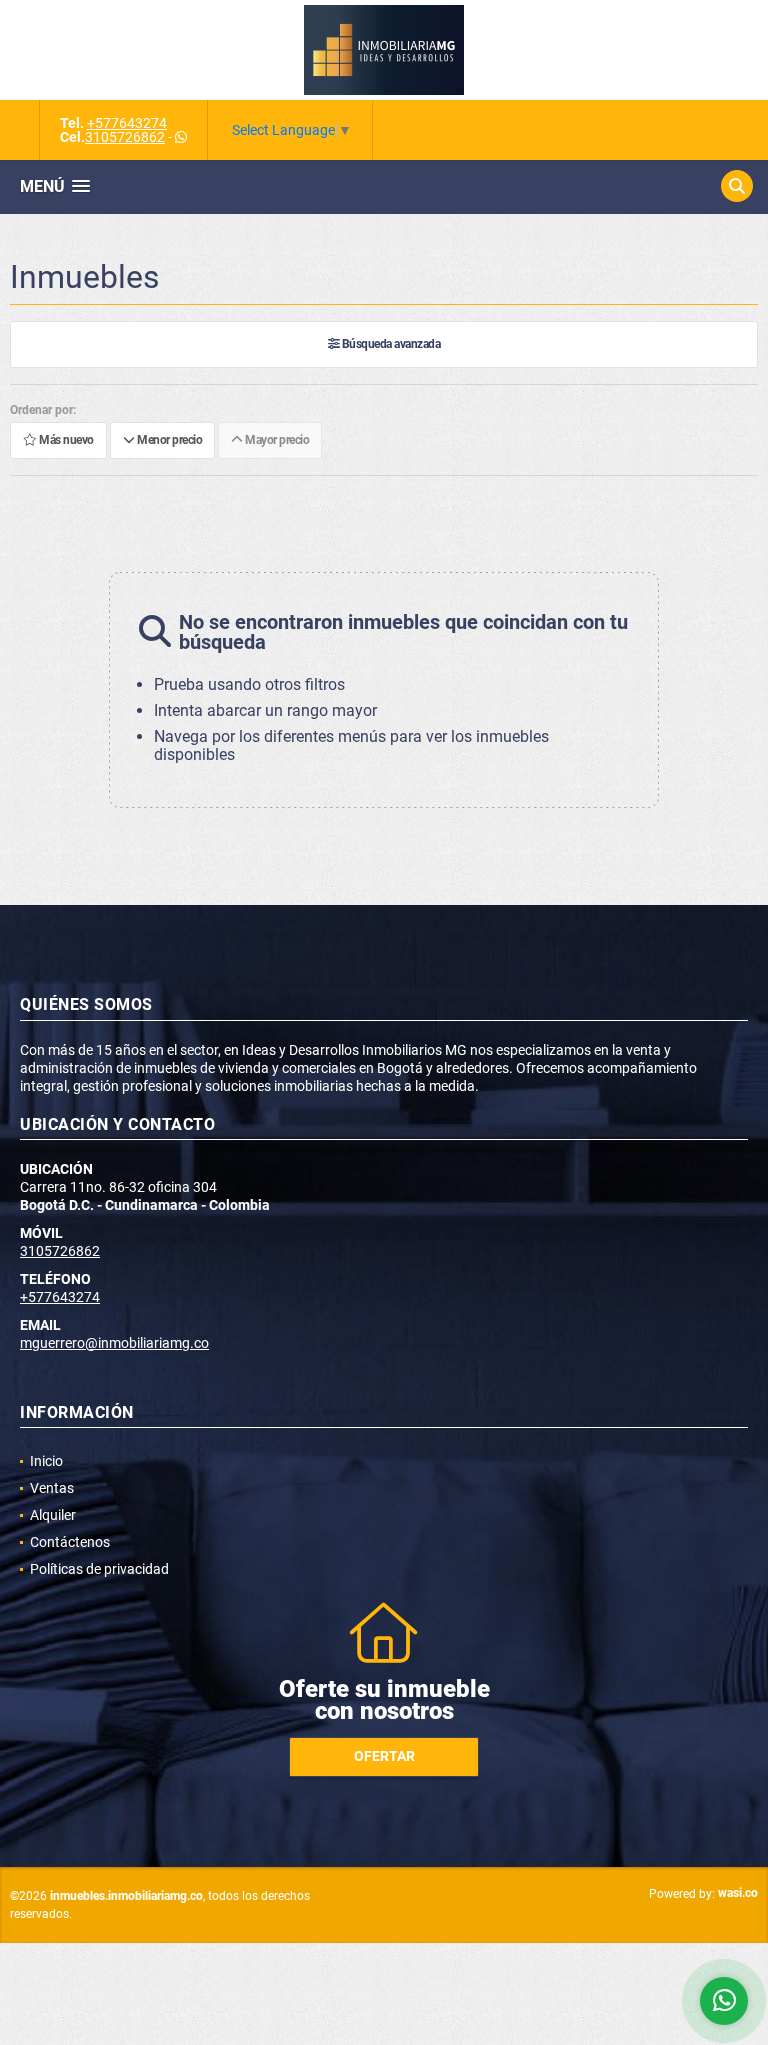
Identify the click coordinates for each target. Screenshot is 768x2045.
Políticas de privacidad (99, 1569)
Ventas (52, 1488)
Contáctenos (70, 1542)
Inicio (46, 1461)
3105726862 (125, 137)
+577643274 (127, 123)
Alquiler (53, 1515)
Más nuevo (65, 441)
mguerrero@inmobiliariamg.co (114, 1343)
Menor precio (168, 441)
